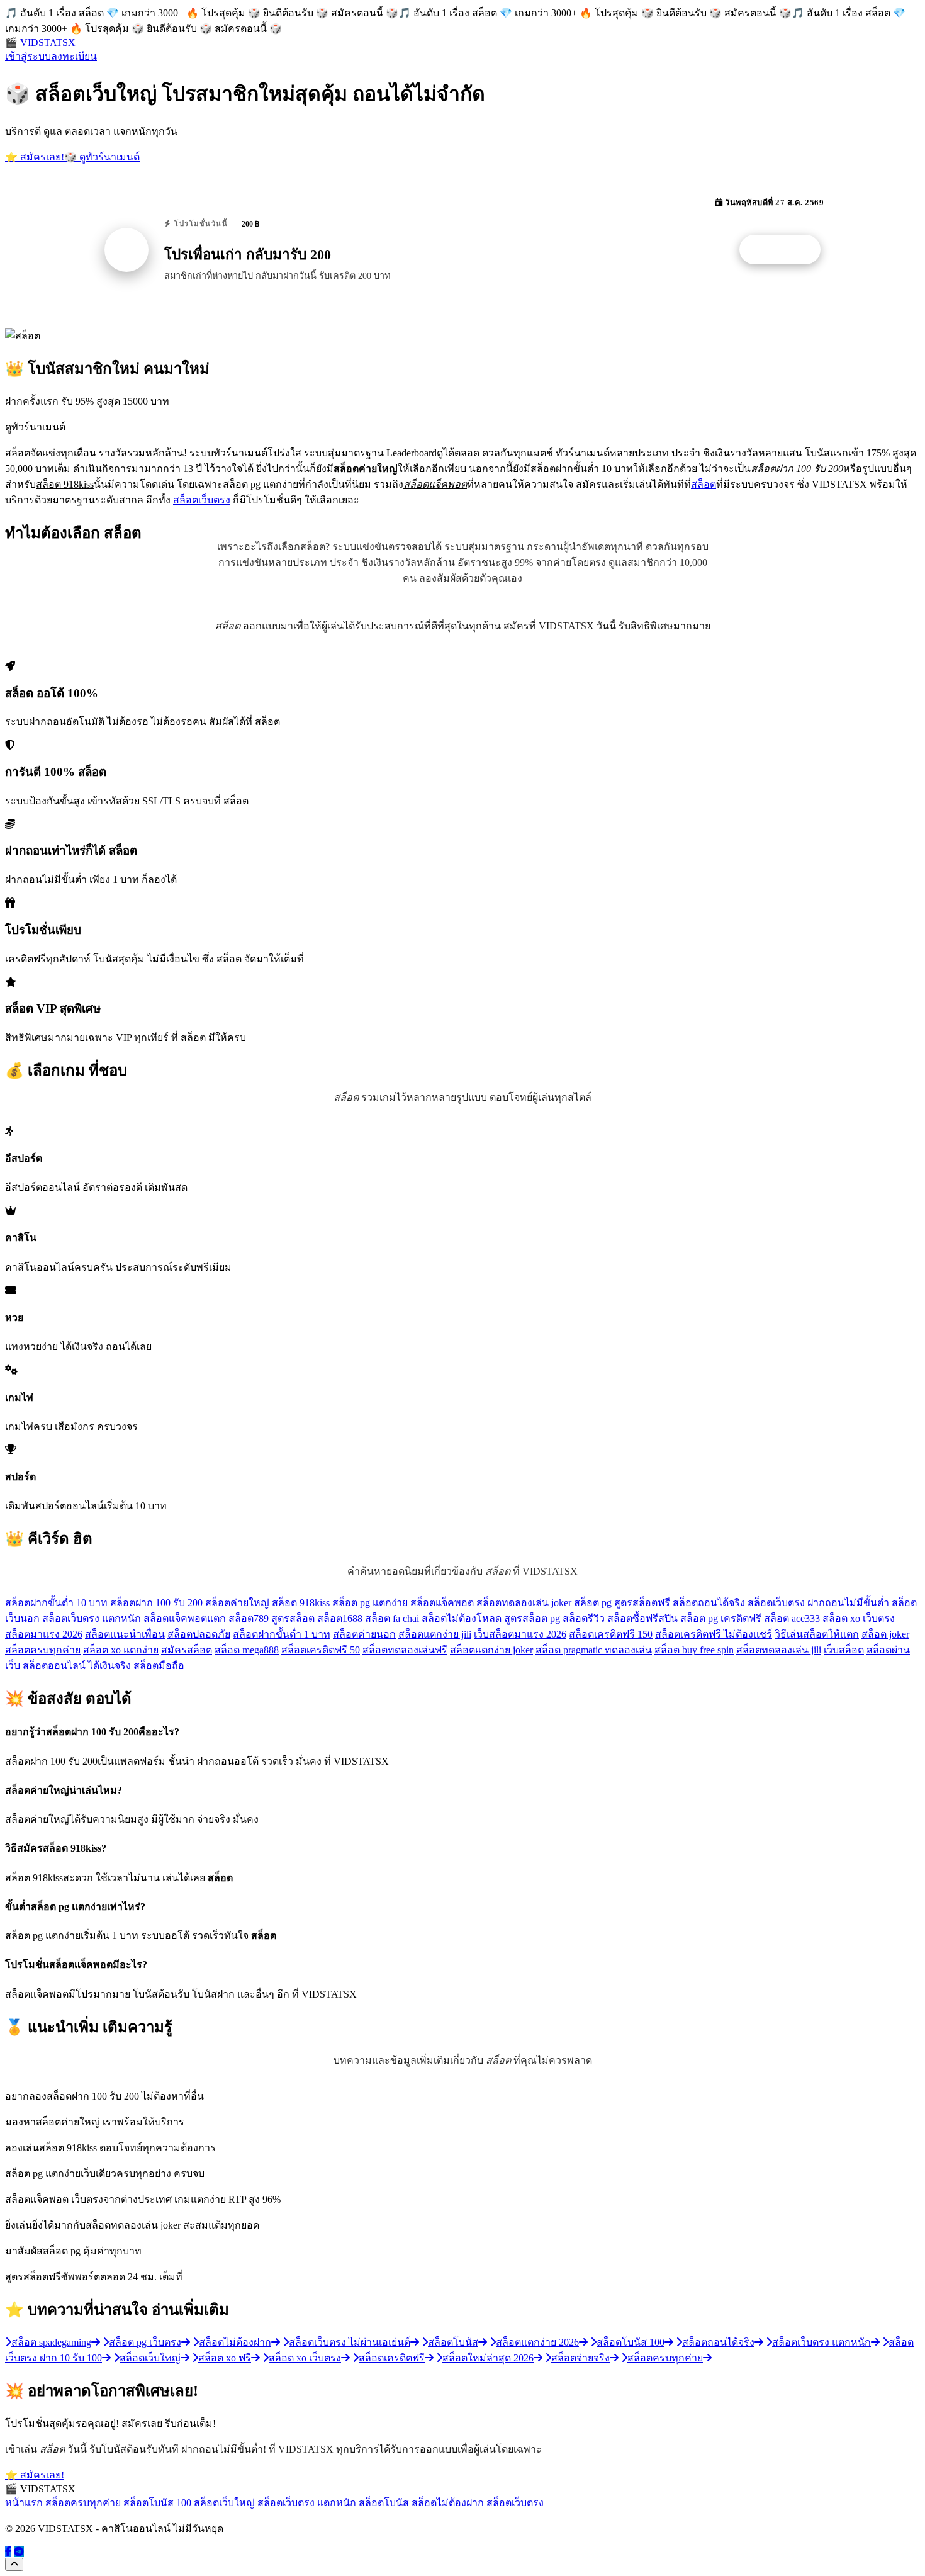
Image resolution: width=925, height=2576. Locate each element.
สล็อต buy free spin (694, 1650)
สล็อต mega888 (247, 1650)
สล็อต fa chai (392, 1618)
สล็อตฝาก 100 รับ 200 (156, 1603)
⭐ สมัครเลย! (35, 157)
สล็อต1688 (340, 1618)
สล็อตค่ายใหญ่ (237, 1603)
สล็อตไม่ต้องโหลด (462, 1618)
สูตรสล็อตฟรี (642, 1603)
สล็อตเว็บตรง (202, 500)
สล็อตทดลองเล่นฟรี (405, 1650)
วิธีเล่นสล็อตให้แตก (817, 1634)
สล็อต (704, 484)
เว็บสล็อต (844, 1650)
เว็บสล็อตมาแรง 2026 (520, 1634)
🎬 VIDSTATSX (40, 42)
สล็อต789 (249, 1618)
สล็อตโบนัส (384, 2503)
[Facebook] (8, 2552)
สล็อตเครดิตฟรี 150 (611, 1634)
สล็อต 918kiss (301, 1603)
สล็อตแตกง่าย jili (435, 1634)
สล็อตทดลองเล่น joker (524, 1603)
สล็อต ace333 (792, 1618)
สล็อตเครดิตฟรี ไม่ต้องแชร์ (714, 1634)
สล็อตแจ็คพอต (442, 1603)
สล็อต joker (885, 1634)
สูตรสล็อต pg (532, 1618)
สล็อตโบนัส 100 (157, 2503)
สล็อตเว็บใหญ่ (224, 2503)
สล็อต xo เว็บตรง (859, 1618)
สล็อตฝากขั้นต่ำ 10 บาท (56, 1603)
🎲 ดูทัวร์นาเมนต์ (102, 157)
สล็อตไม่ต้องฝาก (448, 2503)
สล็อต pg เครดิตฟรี (721, 1618)
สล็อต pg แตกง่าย (370, 1603)
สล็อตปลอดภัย (199, 1634)
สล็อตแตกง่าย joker (491, 1650)
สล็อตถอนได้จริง (709, 1603)
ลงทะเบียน (74, 56)
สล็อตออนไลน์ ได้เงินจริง (77, 1666)
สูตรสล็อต (293, 1618)
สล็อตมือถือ (159, 1666)
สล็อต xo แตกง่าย (121, 1650)
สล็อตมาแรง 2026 (44, 1634)
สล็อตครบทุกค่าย (43, 1650)
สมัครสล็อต (187, 1650)
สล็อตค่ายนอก (364, 1634)
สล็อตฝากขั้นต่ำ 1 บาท (282, 1634)
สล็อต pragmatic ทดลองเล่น (594, 1650)
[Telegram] (19, 2552)
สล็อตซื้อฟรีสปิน (642, 1618)
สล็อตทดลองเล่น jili (779, 1650)
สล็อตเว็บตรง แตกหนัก (92, 1618)
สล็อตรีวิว (584, 1618)
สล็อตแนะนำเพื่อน (125, 1634)
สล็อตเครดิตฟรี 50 (321, 1650)
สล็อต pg (593, 1603)
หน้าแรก (24, 2503)
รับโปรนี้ (787, 250)
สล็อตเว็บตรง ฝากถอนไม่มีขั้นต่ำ (818, 1603)
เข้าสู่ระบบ (28, 56)
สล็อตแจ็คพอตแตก (185, 1618)
